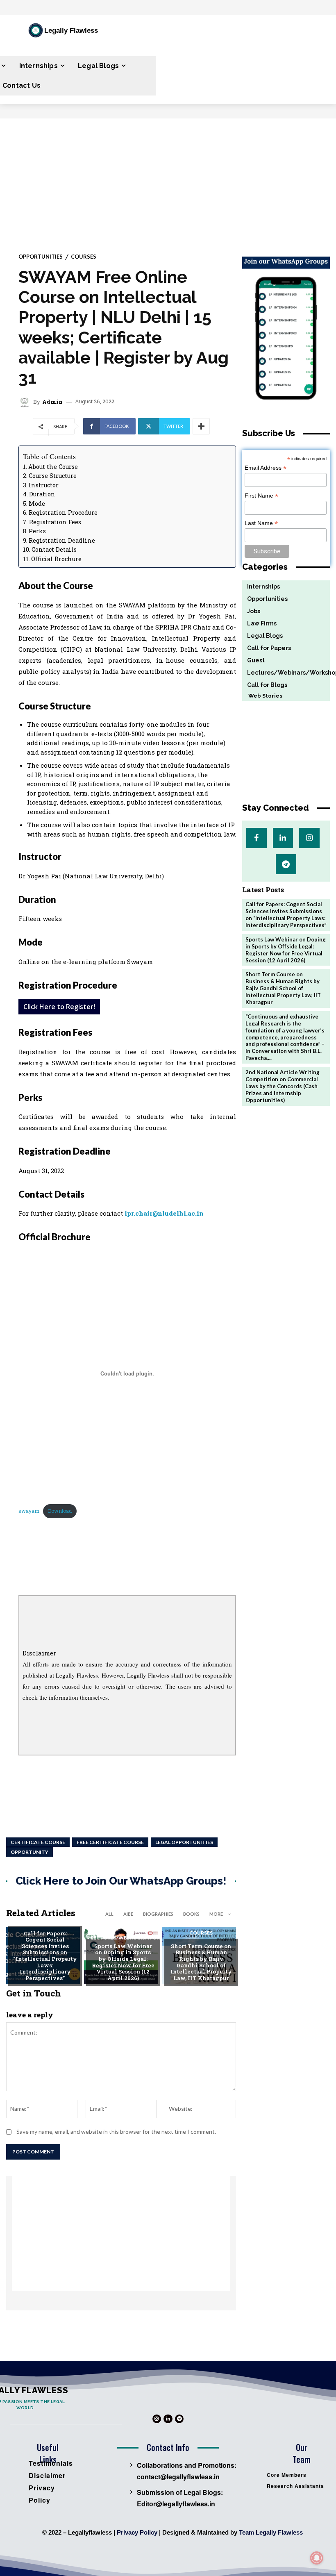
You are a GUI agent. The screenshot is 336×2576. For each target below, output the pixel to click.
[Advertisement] (168, 180)
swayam (29, 1511)
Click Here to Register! (59, 1007)
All (109, 1914)
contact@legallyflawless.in (178, 2477)
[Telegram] (286, 864)
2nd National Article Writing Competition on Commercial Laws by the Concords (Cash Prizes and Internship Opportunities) (283, 1086)
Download (60, 1511)
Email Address (266, 468)
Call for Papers (45, 1920)
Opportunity (30, 1852)
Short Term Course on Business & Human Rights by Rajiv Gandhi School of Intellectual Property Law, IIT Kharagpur (201, 1962)
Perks (37, 531)
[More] (201, 426)
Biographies (158, 1914)
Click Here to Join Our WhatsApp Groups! (121, 1881)
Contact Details (54, 549)
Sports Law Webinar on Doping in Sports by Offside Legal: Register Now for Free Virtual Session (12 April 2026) (123, 1962)
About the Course (53, 467)
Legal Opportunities (184, 1842)
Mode (37, 504)
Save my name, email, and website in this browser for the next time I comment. (116, 2132)
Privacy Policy (137, 2532)
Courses (84, 257)
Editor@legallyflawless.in (176, 2504)
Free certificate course (110, 1842)
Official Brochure (56, 559)
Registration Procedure (63, 513)
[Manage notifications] (317, 2558)
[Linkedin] (283, 838)
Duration (42, 494)
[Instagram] (309, 838)
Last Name (261, 523)
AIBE (128, 1914)
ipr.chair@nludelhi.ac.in (164, 1213)
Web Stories (262, 696)
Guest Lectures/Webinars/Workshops (135, 1935)
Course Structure (53, 476)
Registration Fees (55, 522)
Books (191, 1914)
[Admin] (26, 402)
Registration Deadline (62, 540)
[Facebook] (256, 838)
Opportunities (41, 257)
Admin (52, 402)
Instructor (44, 485)
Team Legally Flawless (271, 2532)
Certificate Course (38, 1842)
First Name (261, 496)
